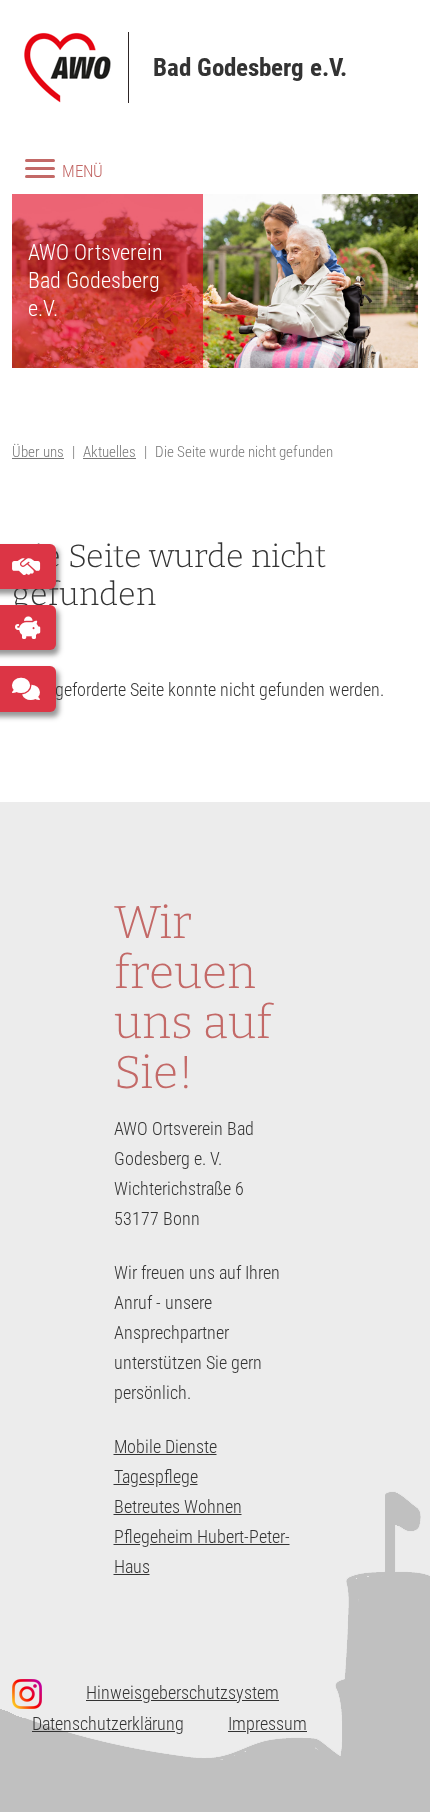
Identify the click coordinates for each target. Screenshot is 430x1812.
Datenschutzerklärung (108, 1723)
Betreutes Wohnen (178, 1506)
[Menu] (34, 176)
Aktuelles (109, 452)
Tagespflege (156, 1476)
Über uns (38, 452)
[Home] (76, 67)
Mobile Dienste (165, 1446)
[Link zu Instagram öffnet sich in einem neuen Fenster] (37, 1693)
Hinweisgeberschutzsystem (182, 1692)
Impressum (267, 1723)
